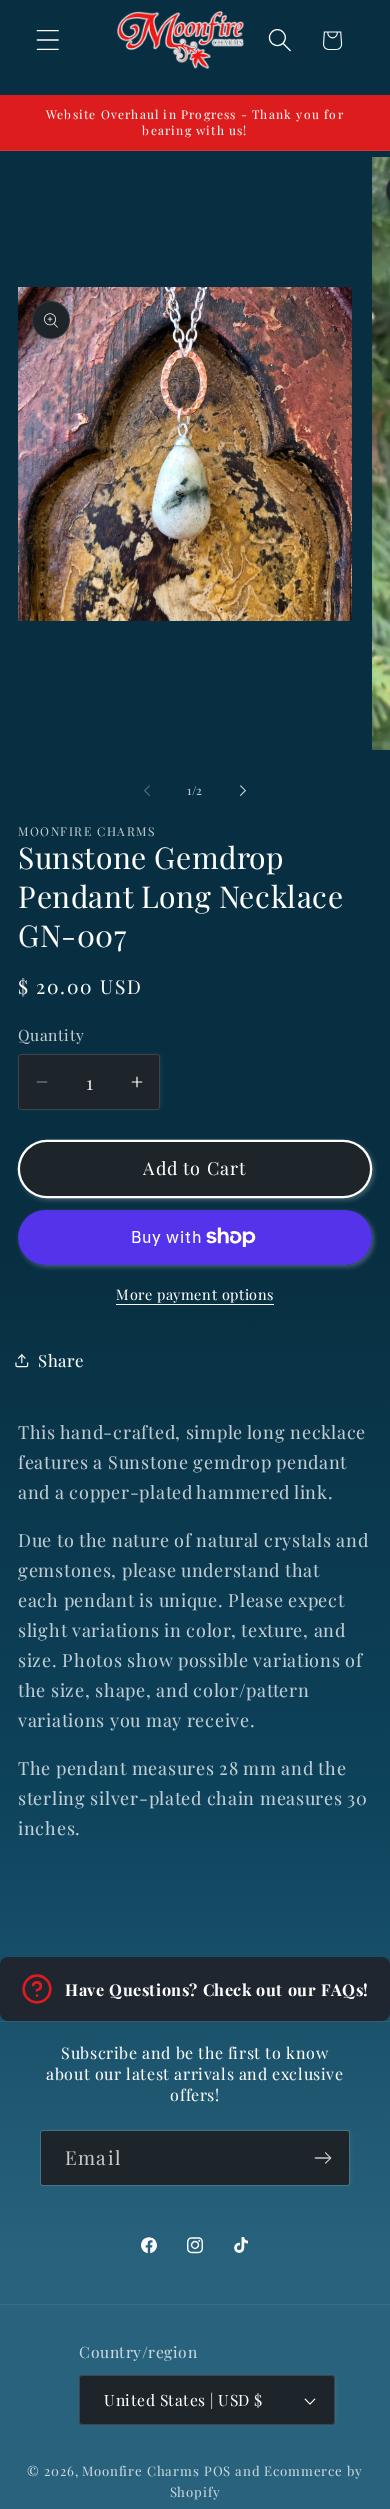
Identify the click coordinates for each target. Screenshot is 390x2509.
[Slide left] (147, 790)
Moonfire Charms (141, 2470)
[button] (48, 40)
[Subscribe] (322, 2158)
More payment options (195, 1294)
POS (218, 2470)
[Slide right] (243, 790)
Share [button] (61, 1360)
